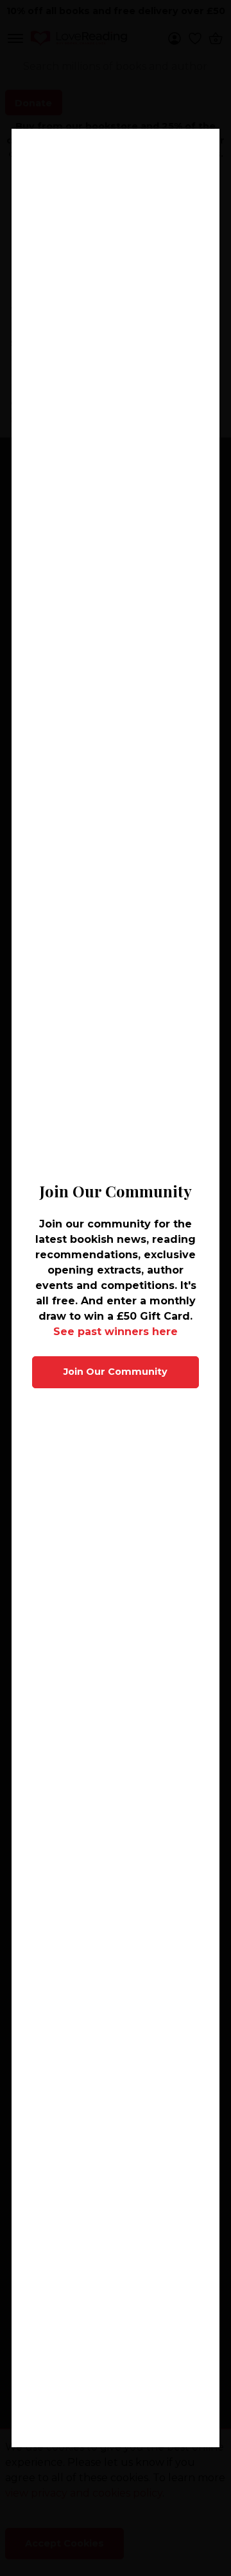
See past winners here (116, 1332)
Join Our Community (116, 1372)
